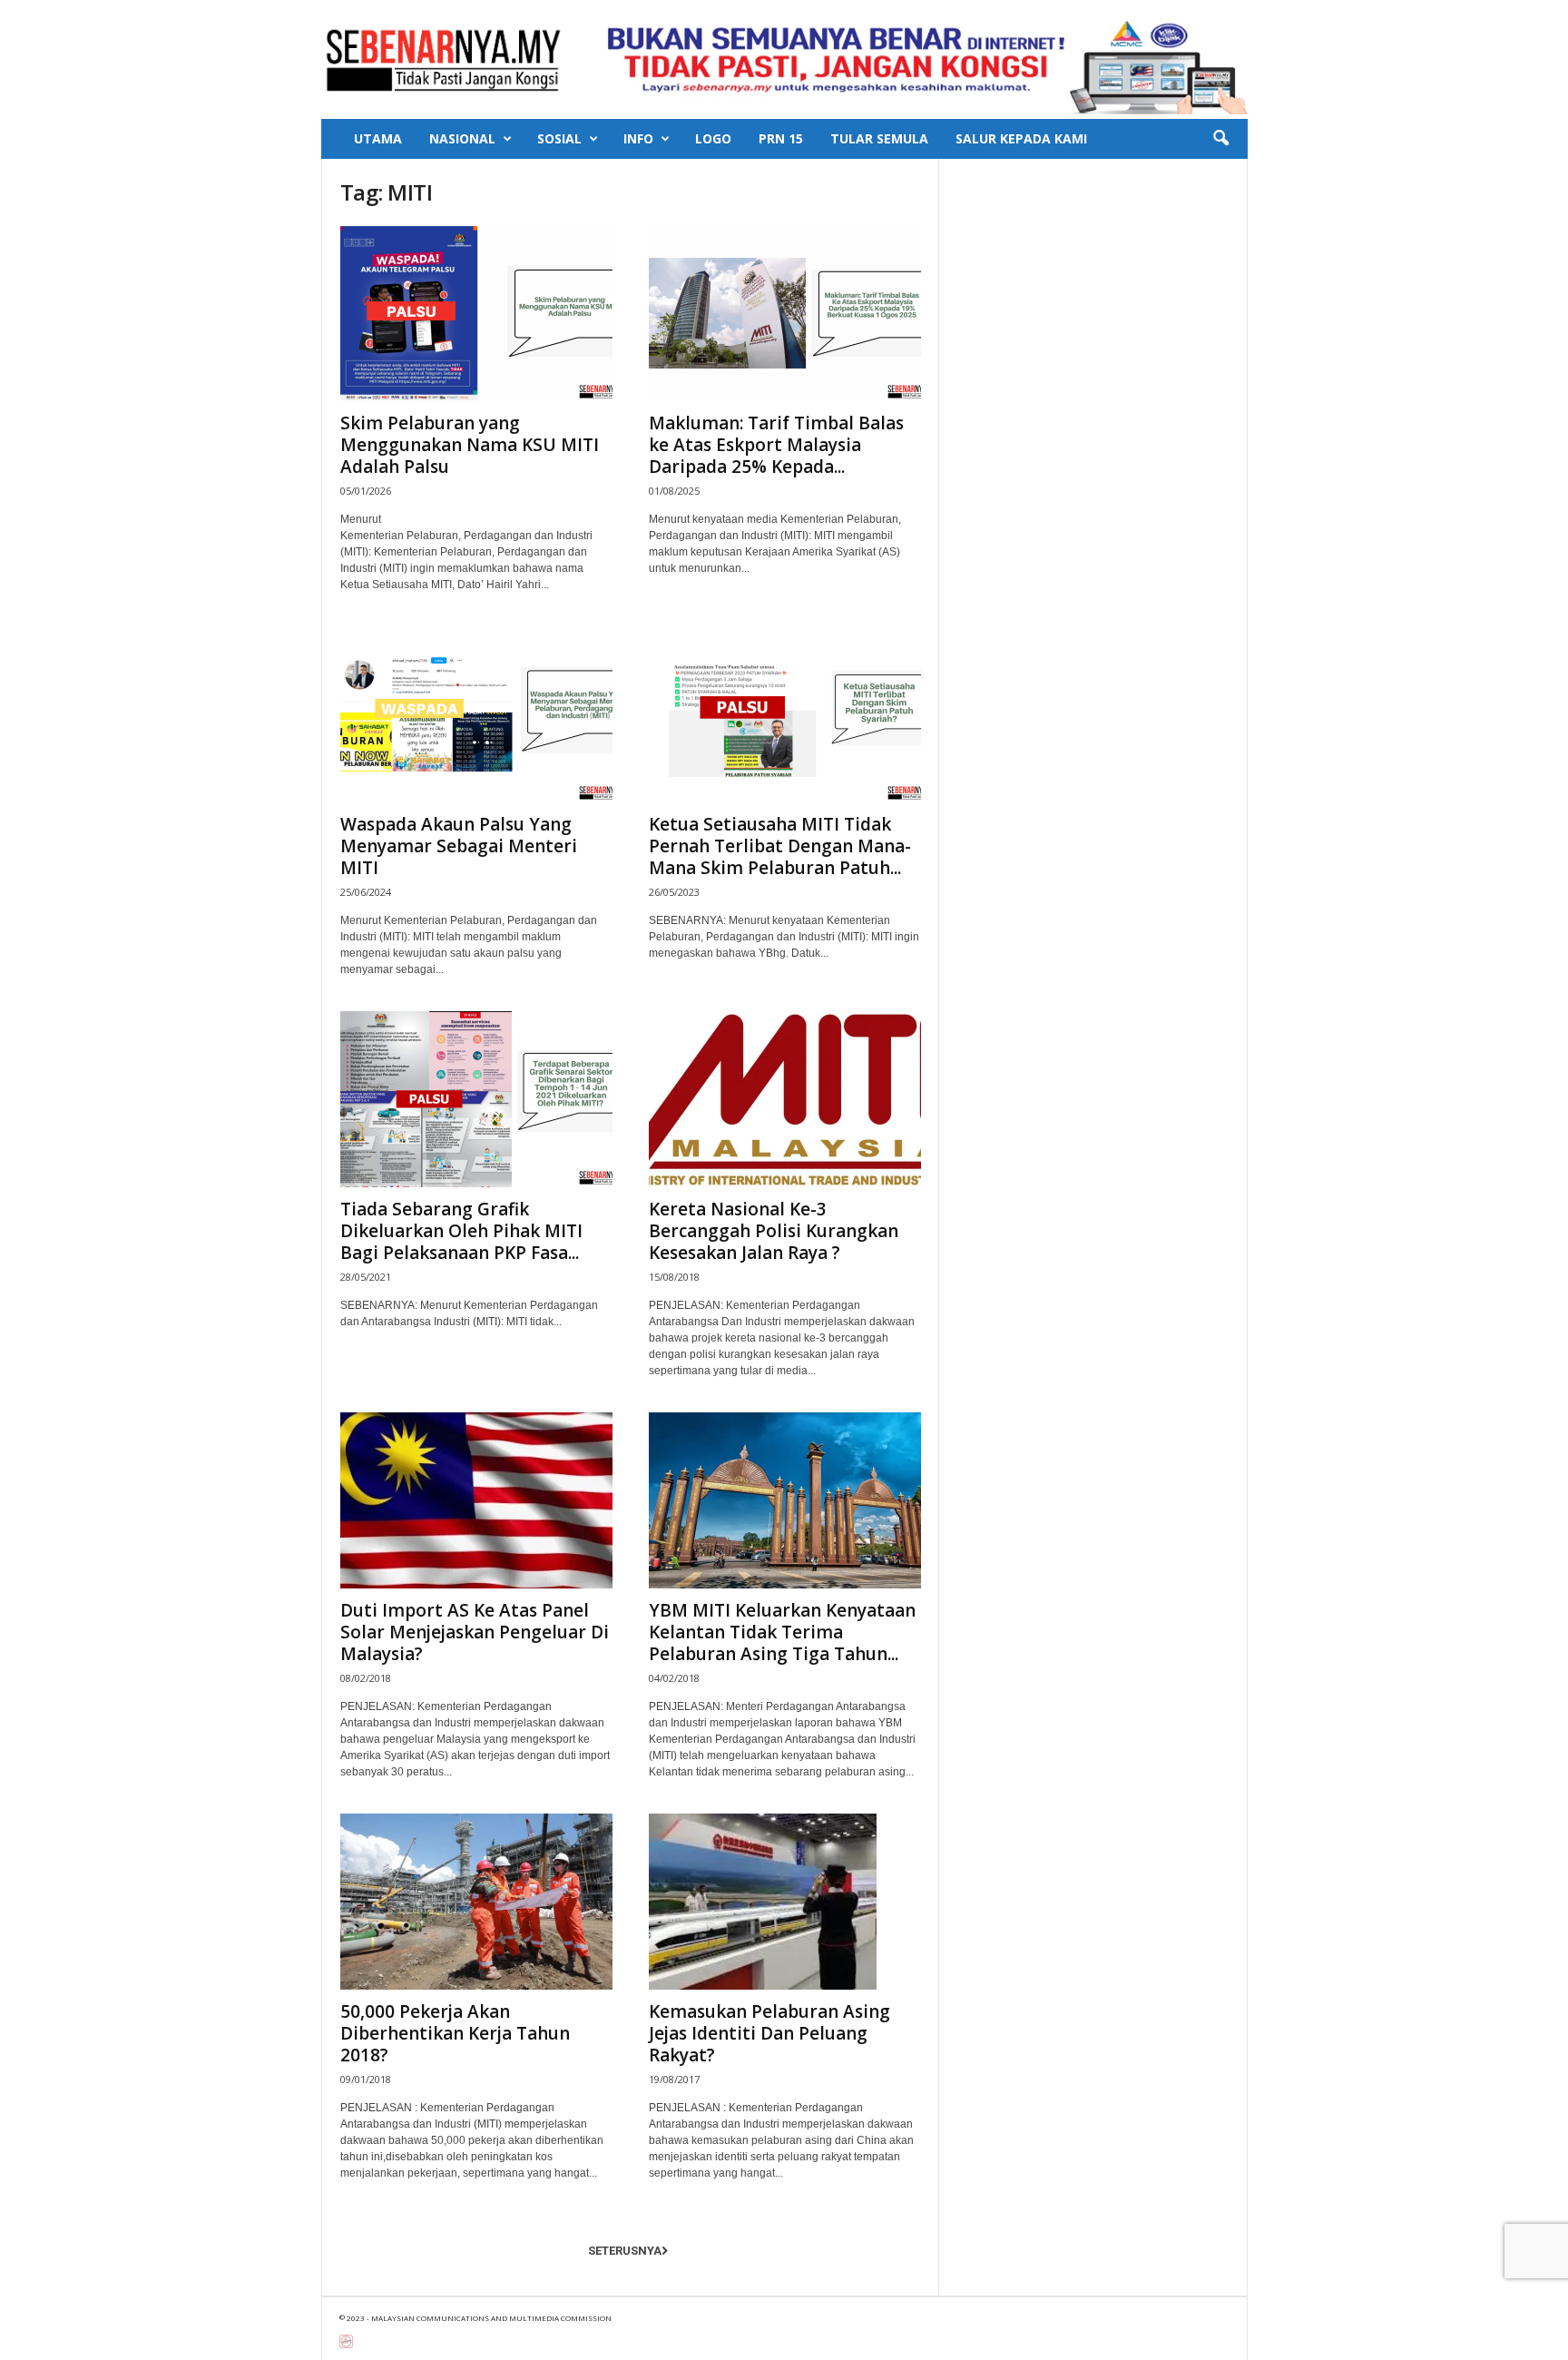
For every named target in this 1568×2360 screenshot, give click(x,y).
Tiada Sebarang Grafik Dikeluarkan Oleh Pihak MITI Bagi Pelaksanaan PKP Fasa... (461, 1231)
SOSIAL (559, 138)
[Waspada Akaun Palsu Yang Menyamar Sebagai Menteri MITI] (476, 714)
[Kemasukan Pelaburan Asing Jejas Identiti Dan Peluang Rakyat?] (785, 1902)
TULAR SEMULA (879, 138)
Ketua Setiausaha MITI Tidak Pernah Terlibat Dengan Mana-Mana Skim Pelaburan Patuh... (780, 846)
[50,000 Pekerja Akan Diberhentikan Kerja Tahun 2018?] (476, 1902)
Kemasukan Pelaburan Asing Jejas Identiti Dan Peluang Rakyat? (769, 2033)
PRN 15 (781, 138)
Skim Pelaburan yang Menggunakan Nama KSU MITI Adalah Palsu (470, 445)
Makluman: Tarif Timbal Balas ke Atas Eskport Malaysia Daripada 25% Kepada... (776, 445)
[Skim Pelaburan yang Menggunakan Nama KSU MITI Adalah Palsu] (476, 313)
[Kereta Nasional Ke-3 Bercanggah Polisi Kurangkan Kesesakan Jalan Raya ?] (785, 1099)
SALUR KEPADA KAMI (1021, 138)
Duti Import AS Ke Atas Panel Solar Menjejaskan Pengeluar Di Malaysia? (475, 1632)
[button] (1220, 139)
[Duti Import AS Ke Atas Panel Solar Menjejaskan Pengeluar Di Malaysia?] (476, 1500)
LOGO (713, 138)
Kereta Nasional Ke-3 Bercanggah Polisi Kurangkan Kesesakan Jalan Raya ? (774, 1231)
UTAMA (378, 138)
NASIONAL (462, 138)
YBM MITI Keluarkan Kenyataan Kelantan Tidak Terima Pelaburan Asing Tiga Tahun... (782, 1632)
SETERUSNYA (625, 2251)
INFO (638, 138)
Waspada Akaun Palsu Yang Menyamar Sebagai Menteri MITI (459, 846)
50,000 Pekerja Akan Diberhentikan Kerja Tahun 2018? (455, 2033)
